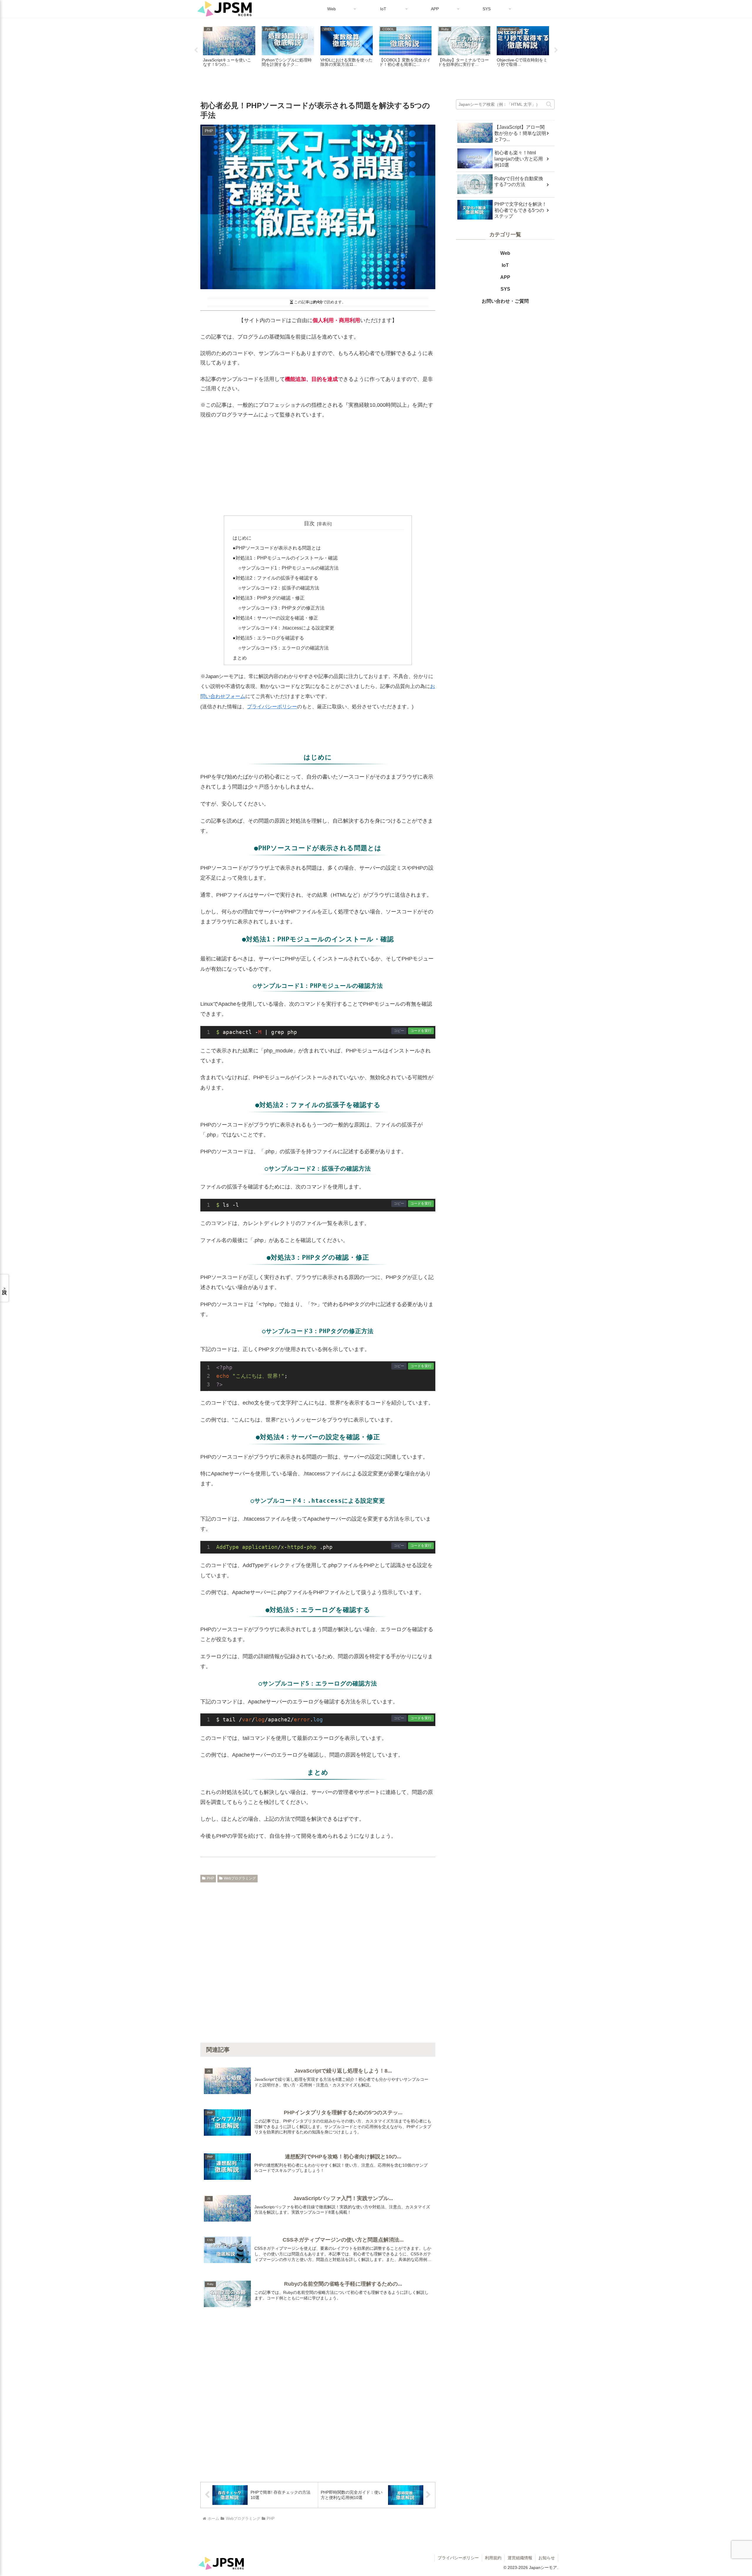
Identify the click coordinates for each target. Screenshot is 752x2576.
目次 (309, 523)
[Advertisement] (318, 467)
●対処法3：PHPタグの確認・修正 (269, 598)
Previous (196, 50)
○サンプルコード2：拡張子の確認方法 (279, 588)
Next (556, 50)
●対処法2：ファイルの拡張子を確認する (275, 578)
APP (505, 277)
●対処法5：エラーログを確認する (268, 638)
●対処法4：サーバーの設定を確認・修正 (275, 618)
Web (505, 253)
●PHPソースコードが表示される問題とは (277, 548)
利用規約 (493, 2558)
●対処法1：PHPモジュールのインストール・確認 (285, 558)
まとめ (240, 658)
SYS (505, 289)
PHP (210, 1878)
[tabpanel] (229, 49)
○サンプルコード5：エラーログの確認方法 (284, 648)
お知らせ (547, 2558)
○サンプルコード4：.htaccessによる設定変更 (286, 628)
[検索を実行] (550, 103)
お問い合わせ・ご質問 (505, 301)
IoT (505, 265)
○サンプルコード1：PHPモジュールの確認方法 (289, 568)
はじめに (242, 538)
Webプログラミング (240, 1878)
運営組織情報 (520, 2558)
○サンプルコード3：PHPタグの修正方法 (282, 608)
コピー (399, 1031)
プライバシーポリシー (272, 707)
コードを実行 (421, 1031)
